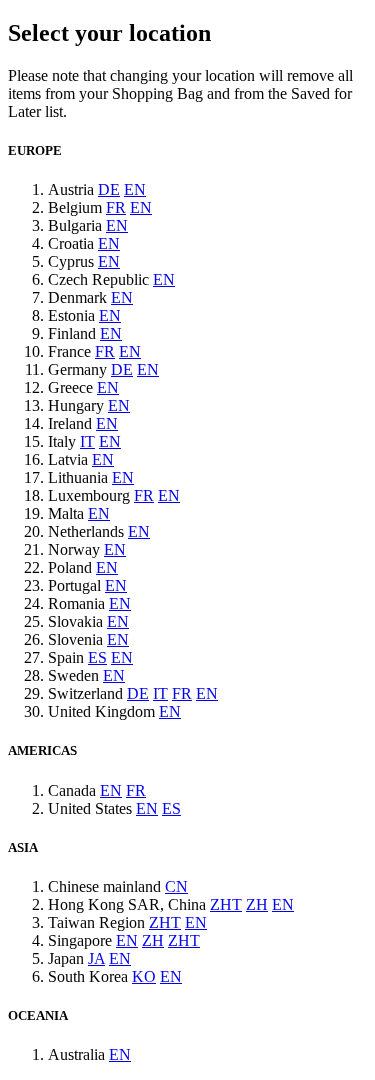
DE (109, 189)
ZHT (226, 904)
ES (97, 657)
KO (144, 976)
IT (87, 441)
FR (116, 207)
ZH (257, 904)
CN (176, 886)
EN (135, 189)
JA (96, 958)
